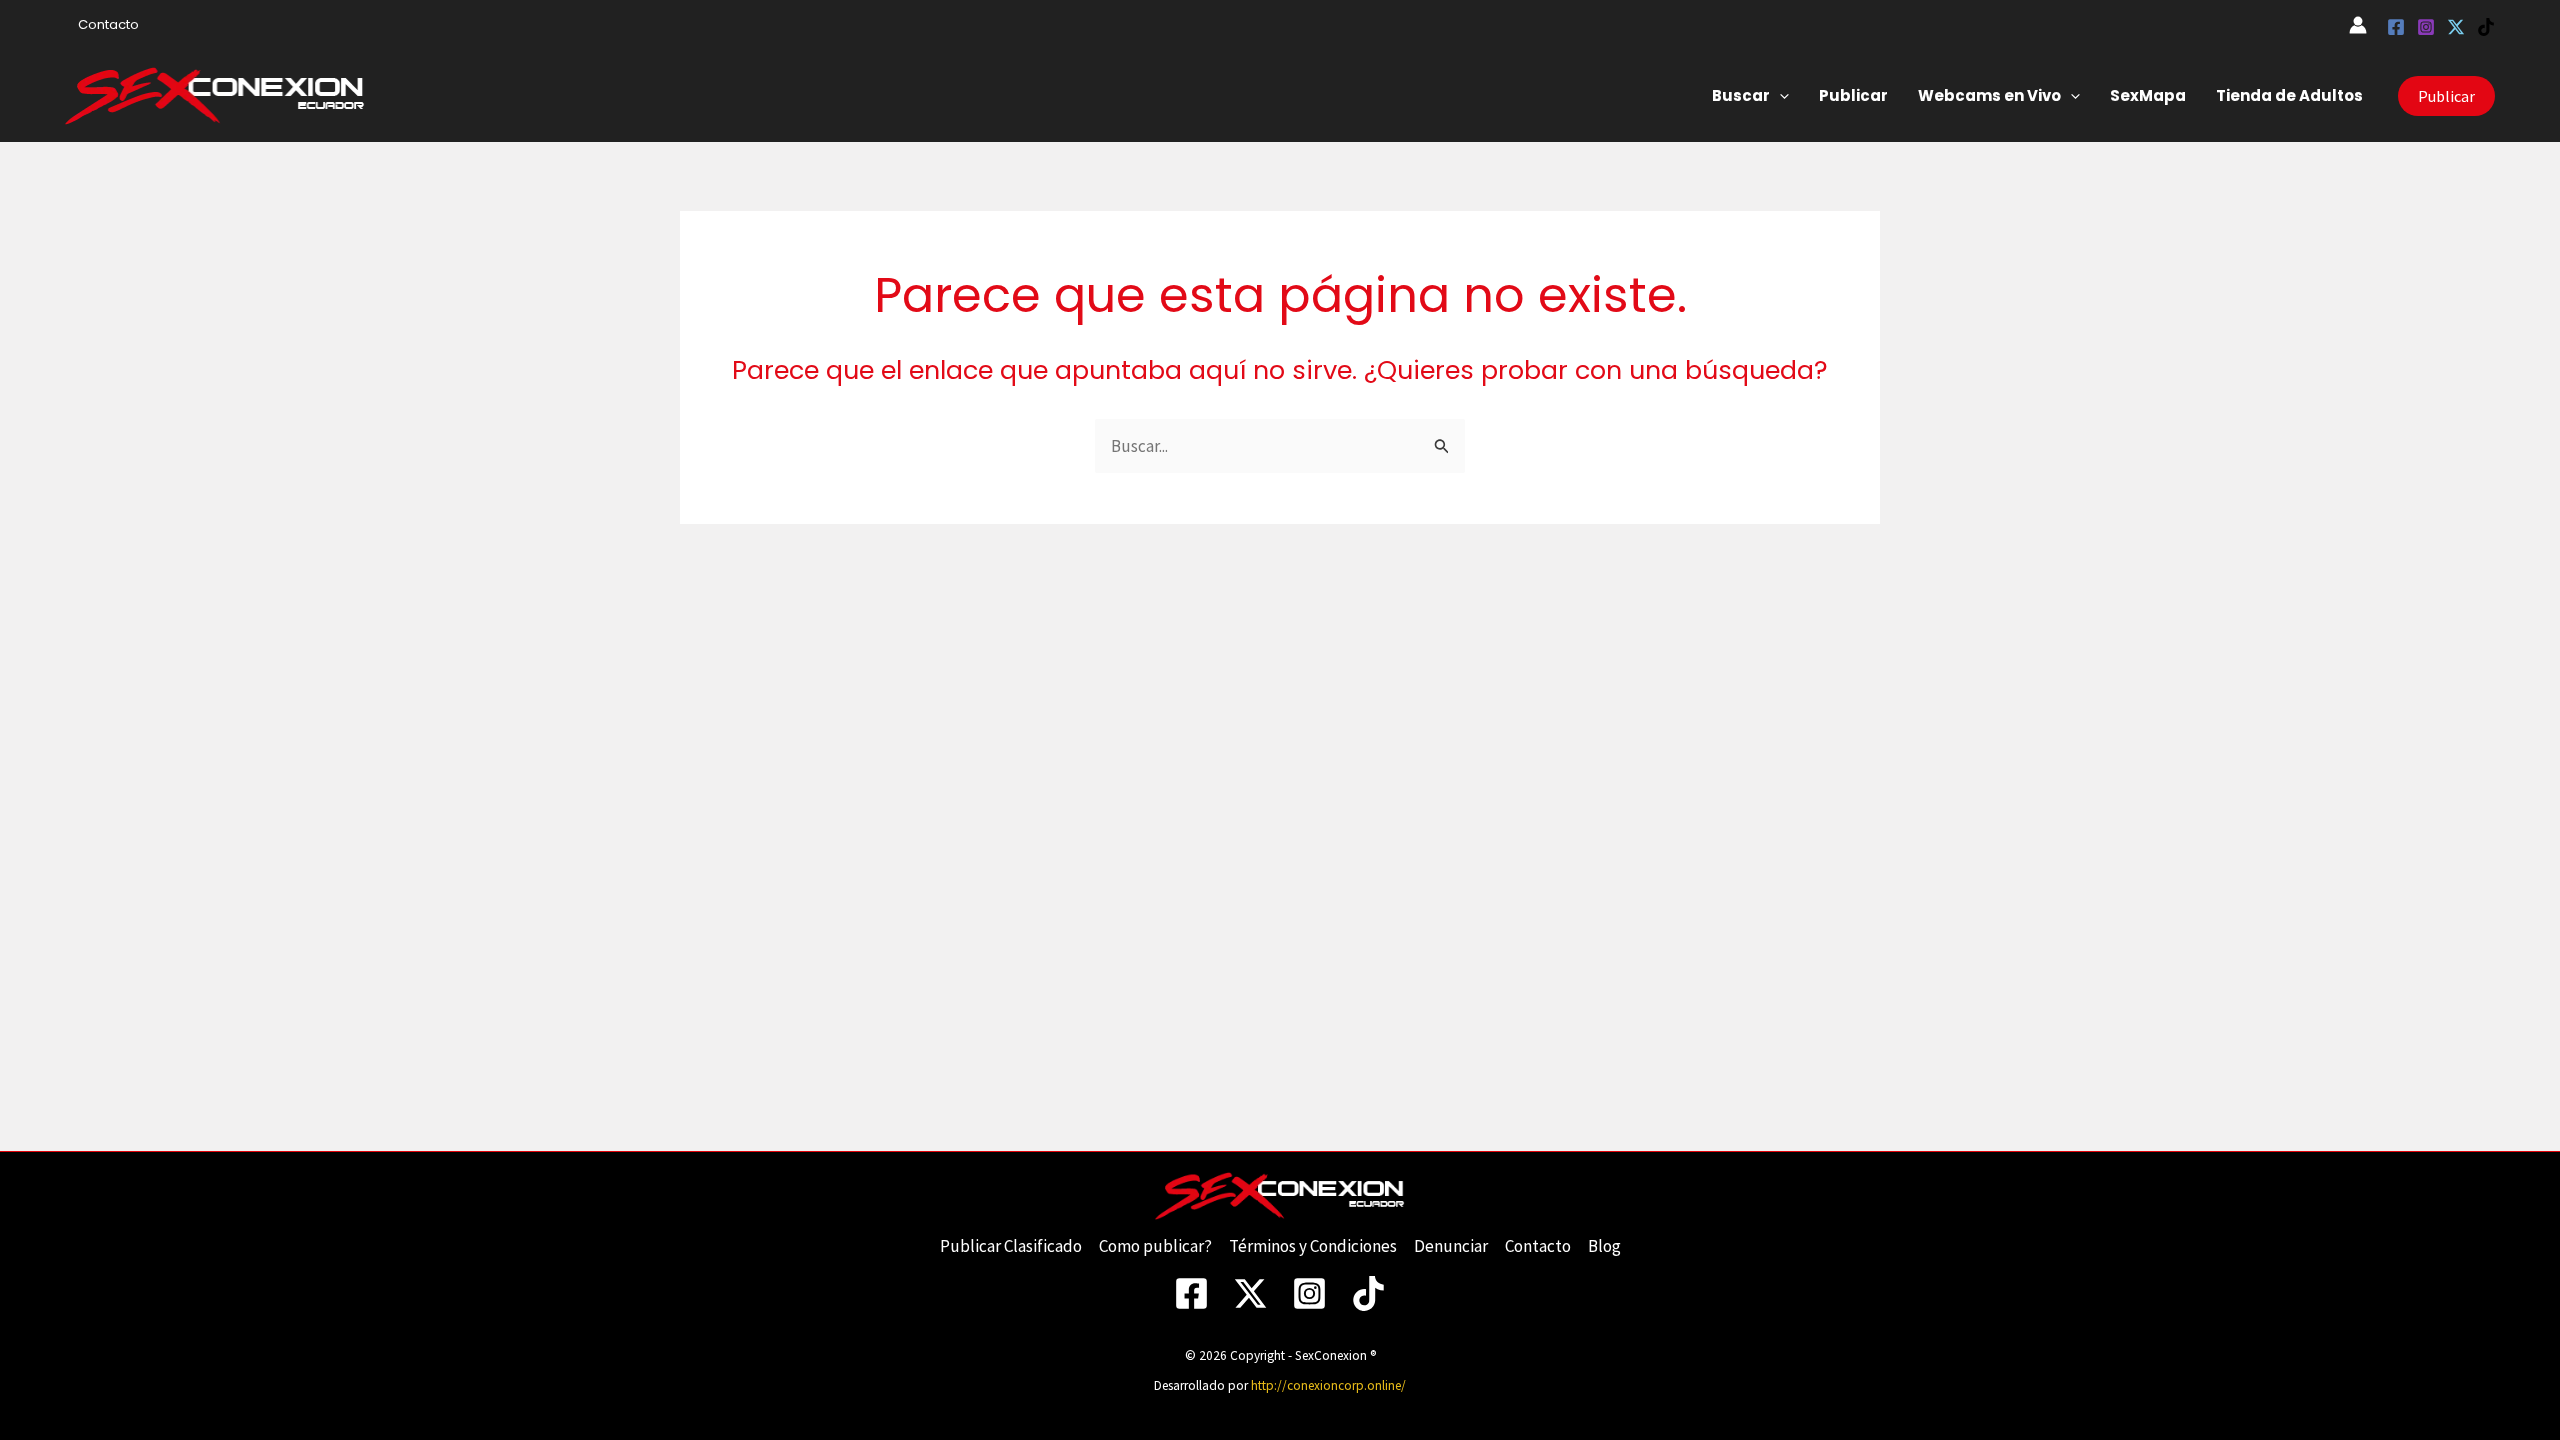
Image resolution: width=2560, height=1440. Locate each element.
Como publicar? (1155, 1246)
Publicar (1853, 95)
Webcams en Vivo (1989, 95)
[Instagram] (2426, 27)
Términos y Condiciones (1313, 1246)
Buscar (1741, 95)
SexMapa (2148, 95)
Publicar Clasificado (1011, 1246)
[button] (1779, 96)
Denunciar (1451, 1246)
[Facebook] (2396, 27)
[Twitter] (2456, 27)
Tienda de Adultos (2289, 95)
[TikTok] (2486, 27)
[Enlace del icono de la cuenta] (2358, 25)
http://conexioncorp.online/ (1328, 1385)
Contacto (108, 24)
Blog (1604, 1246)
